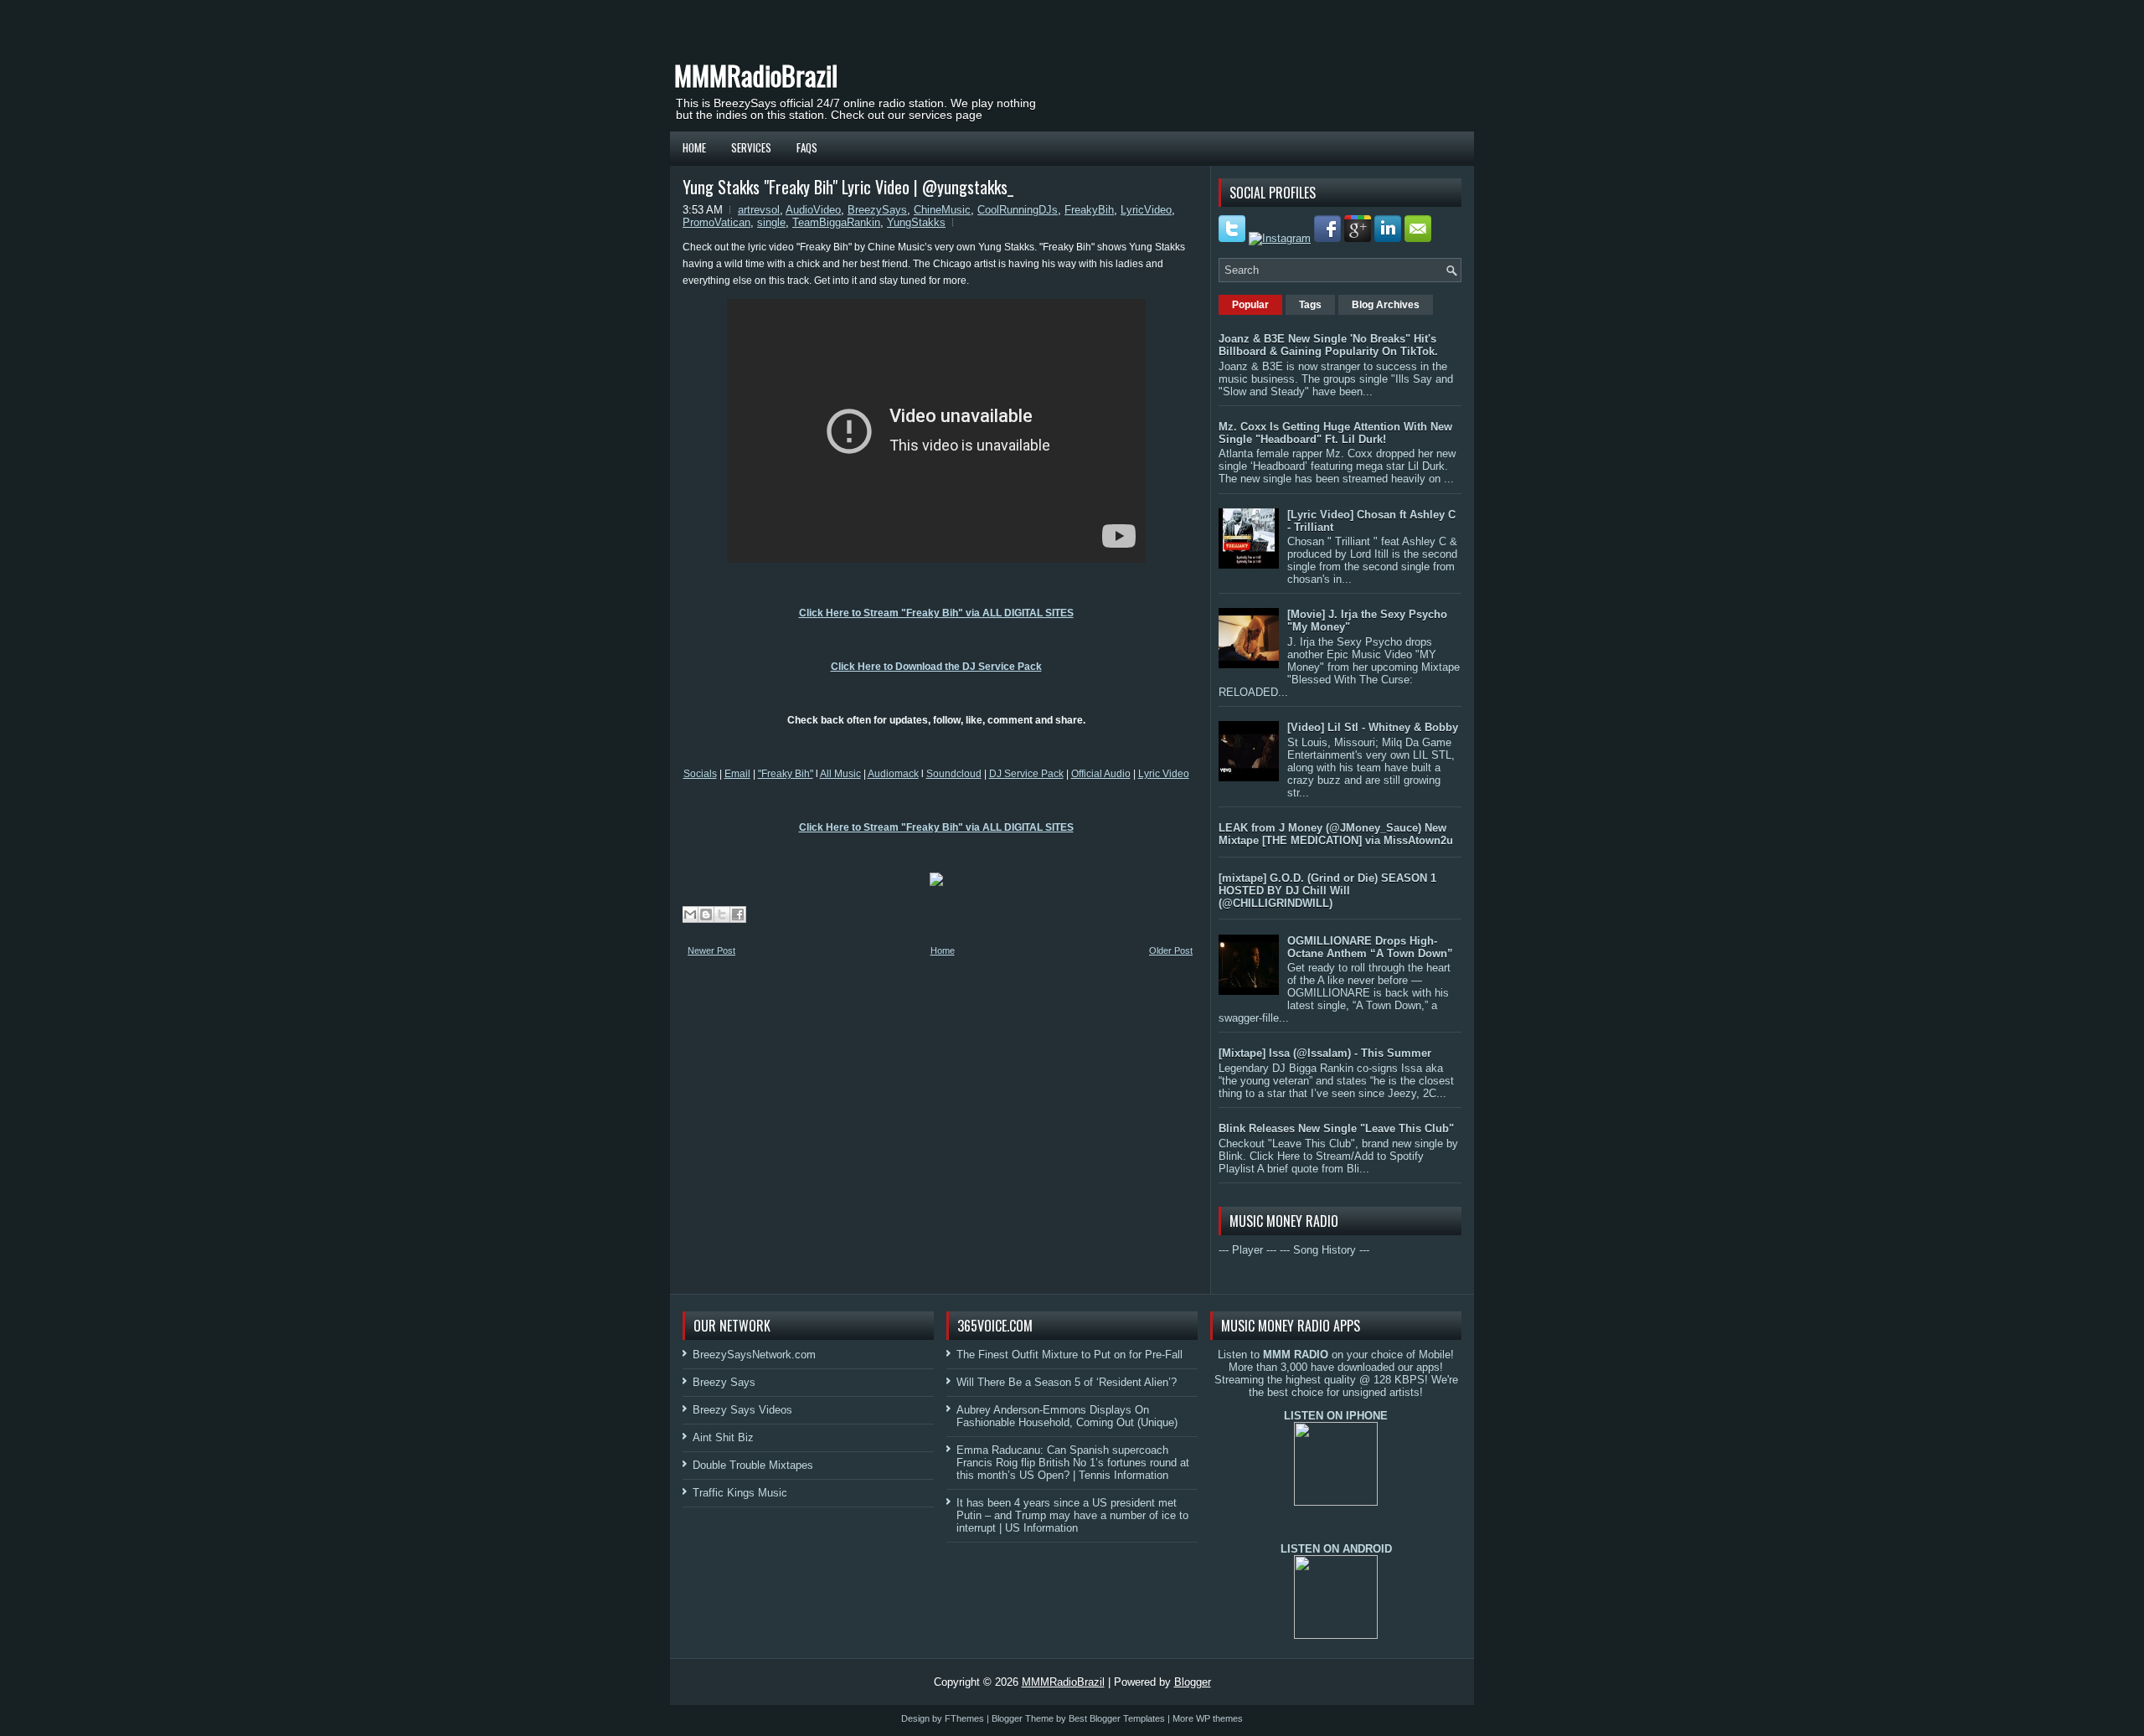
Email (737, 774)
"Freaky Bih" (786, 774)
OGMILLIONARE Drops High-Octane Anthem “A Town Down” (1370, 947)
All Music (840, 774)
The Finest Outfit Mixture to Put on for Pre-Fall (1069, 1355)
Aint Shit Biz (723, 1437)
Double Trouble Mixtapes (753, 1465)
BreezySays (877, 210)
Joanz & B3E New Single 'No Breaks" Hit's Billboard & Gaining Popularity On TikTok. (1328, 345)
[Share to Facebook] (738, 914)
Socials (700, 774)
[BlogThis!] (706, 914)
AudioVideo (813, 210)
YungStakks (916, 222)
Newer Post (711, 950)
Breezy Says (724, 1382)
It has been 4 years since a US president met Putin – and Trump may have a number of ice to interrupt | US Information (1072, 1515)
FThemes (964, 1718)
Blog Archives (1386, 305)
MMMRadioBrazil (756, 75)
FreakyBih (1089, 210)
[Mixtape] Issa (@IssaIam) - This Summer (1325, 1053)
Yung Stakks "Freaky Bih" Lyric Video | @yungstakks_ (848, 187)
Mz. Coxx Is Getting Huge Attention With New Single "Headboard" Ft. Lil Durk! (1335, 433)
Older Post (1171, 950)
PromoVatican (716, 222)
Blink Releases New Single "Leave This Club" (1336, 1128)
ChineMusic (942, 210)
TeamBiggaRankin (836, 222)
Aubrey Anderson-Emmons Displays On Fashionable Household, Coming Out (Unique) (1067, 1416)
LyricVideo (1146, 210)
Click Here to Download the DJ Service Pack (936, 667)
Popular (1250, 305)
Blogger (1193, 1682)
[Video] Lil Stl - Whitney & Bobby (1373, 727)
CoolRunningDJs (1018, 210)
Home (694, 147)
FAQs (807, 147)
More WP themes (1208, 1718)
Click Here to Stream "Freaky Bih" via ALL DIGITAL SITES (936, 613)
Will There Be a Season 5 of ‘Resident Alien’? (1067, 1382)
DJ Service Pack (1026, 774)
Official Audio (1101, 774)
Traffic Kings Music (740, 1493)
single (771, 222)
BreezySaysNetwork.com (754, 1355)
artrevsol (759, 210)
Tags (1310, 305)
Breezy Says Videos (742, 1410)
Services (751, 147)
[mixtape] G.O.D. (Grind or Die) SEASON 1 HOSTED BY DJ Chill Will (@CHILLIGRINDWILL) (1327, 891)
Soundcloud (954, 774)
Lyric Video (1164, 774)
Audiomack (893, 774)
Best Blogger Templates (1117, 1718)
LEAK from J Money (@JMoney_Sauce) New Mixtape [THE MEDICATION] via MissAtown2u (1336, 834)
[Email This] (690, 914)
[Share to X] (722, 914)
